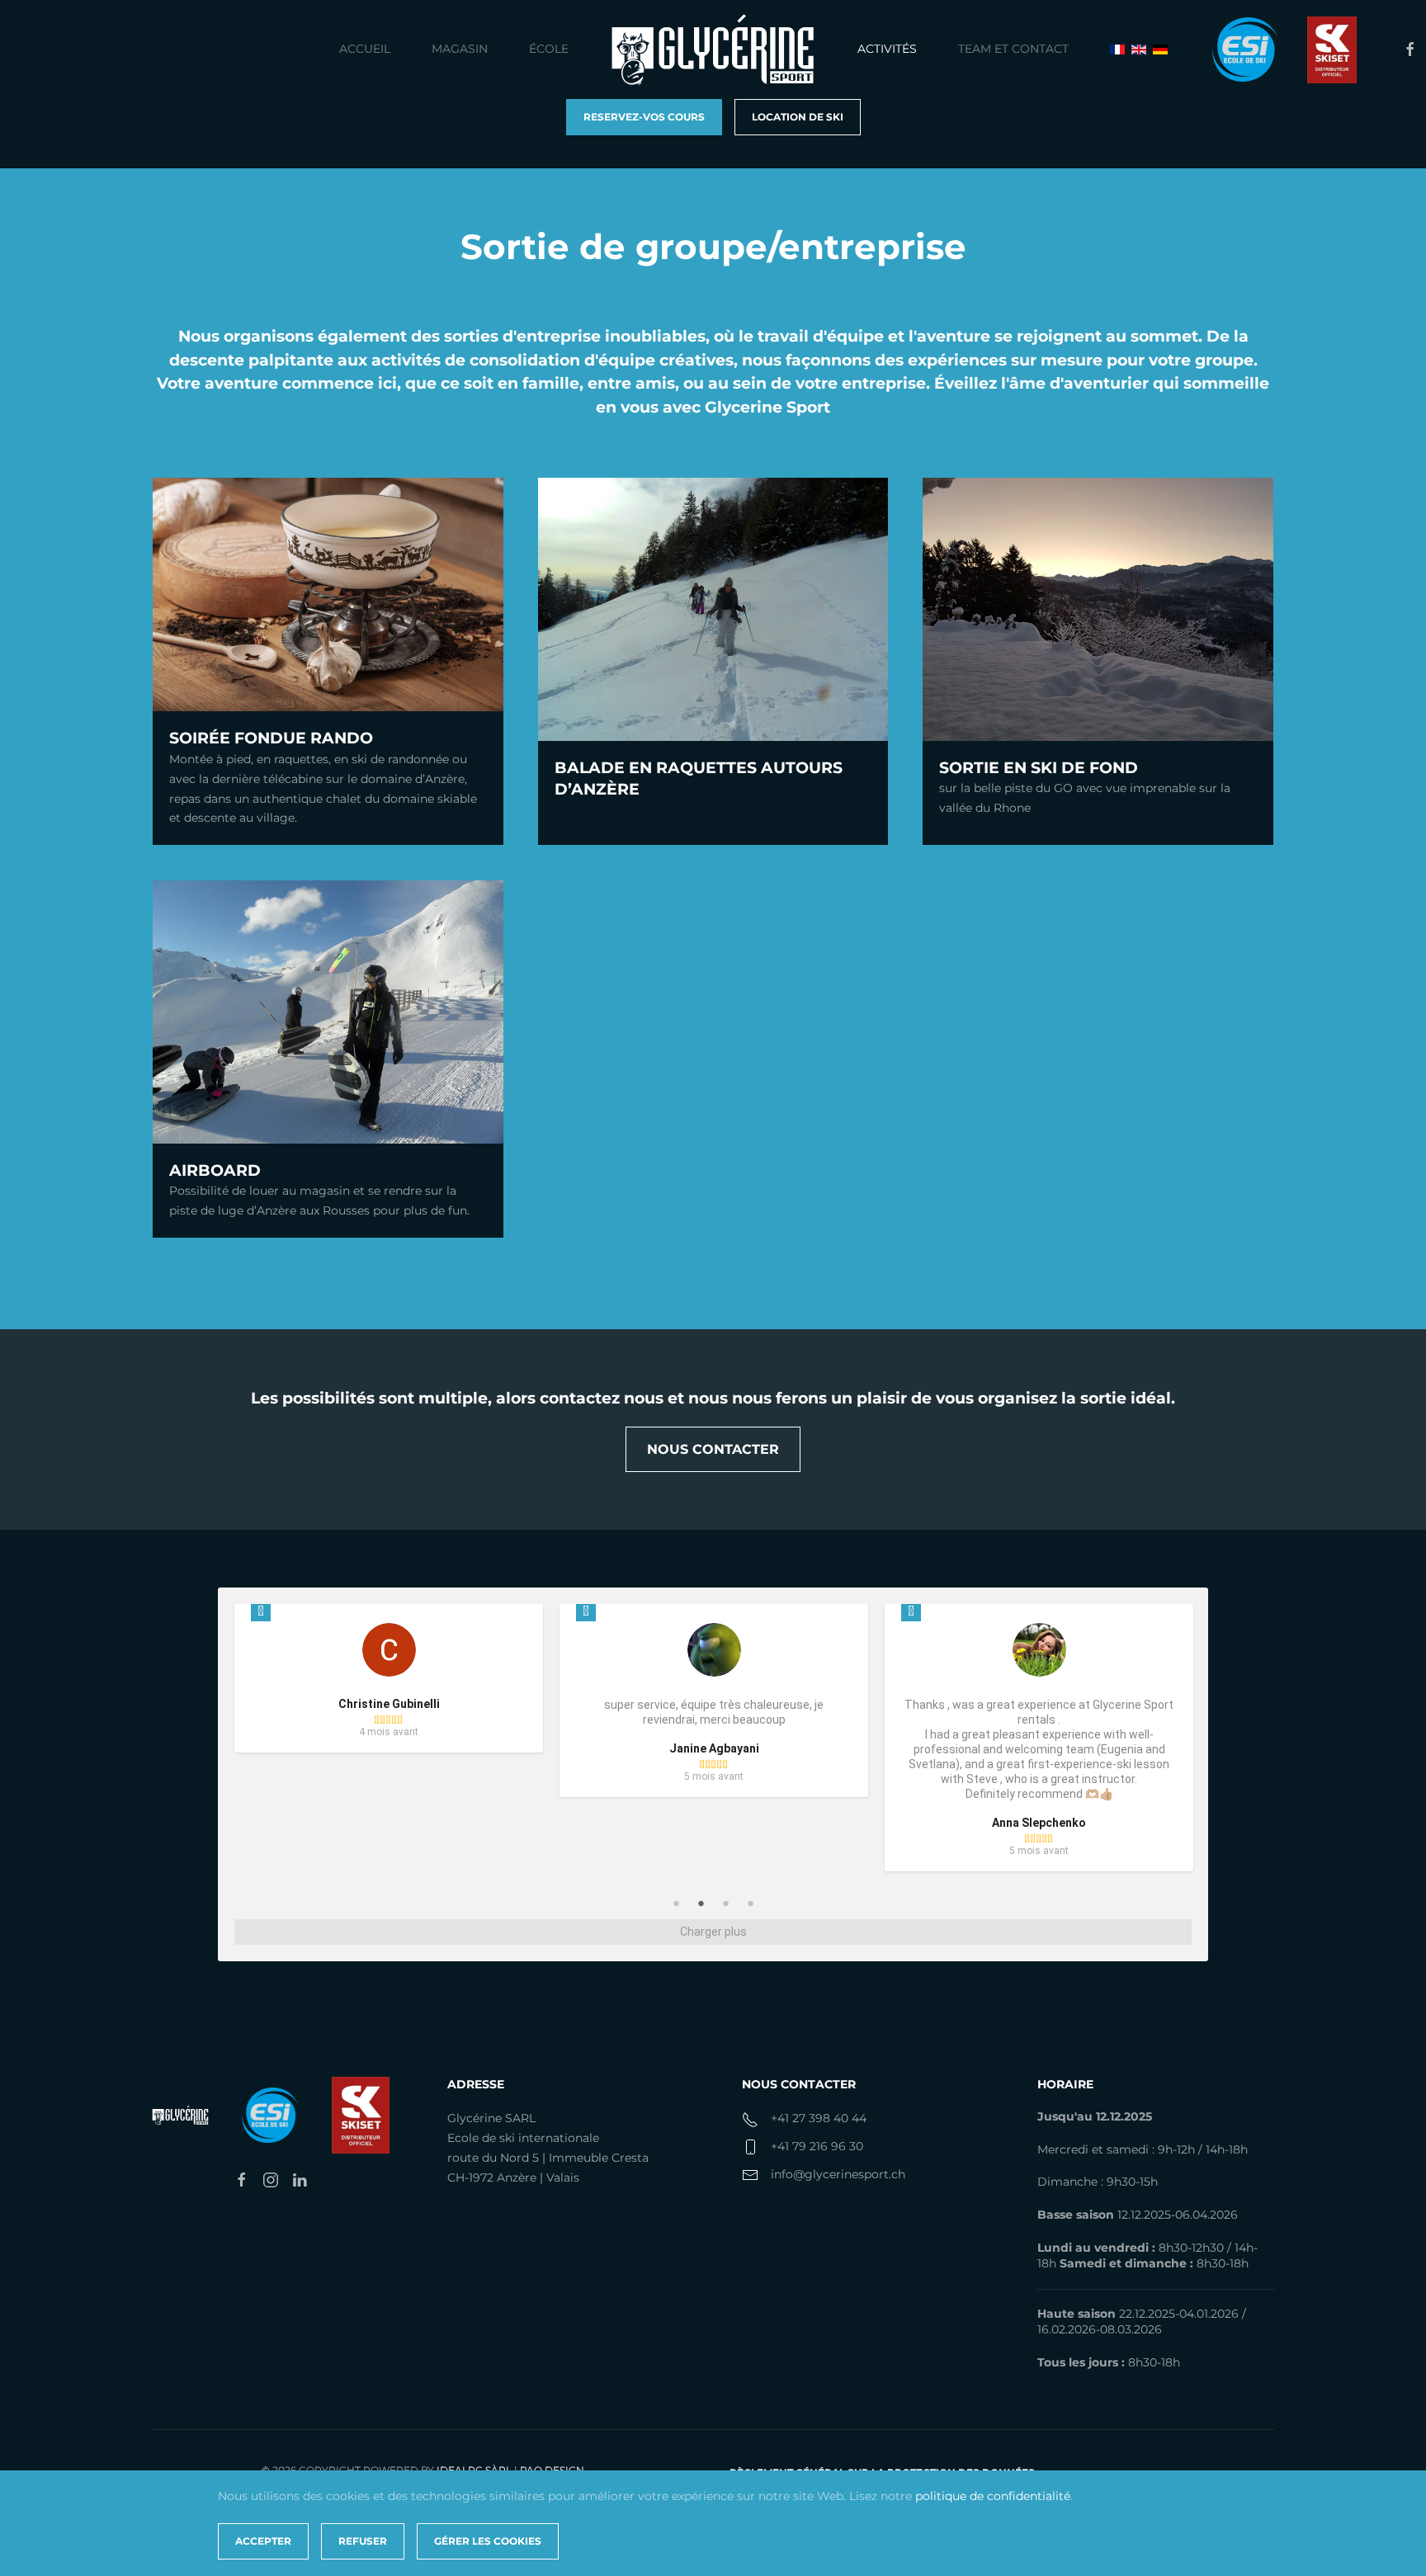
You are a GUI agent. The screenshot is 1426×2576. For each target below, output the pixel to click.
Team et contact (1013, 49)
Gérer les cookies (488, 2541)
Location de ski (798, 117)
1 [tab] (676, 1903)
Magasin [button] (460, 49)
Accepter (263, 2541)
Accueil (365, 49)
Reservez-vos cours (644, 117)
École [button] (549, 49)
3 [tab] (725, 1903)
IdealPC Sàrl (474, 2470)
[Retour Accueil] (713, 50)
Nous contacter (713, 1449)
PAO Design (552, 2470)
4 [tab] (750, 1903)
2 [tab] (701, 1903)
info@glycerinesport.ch (838, 2174)
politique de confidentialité (993, 2496)
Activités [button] (887, 49)
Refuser (363, 2541)
